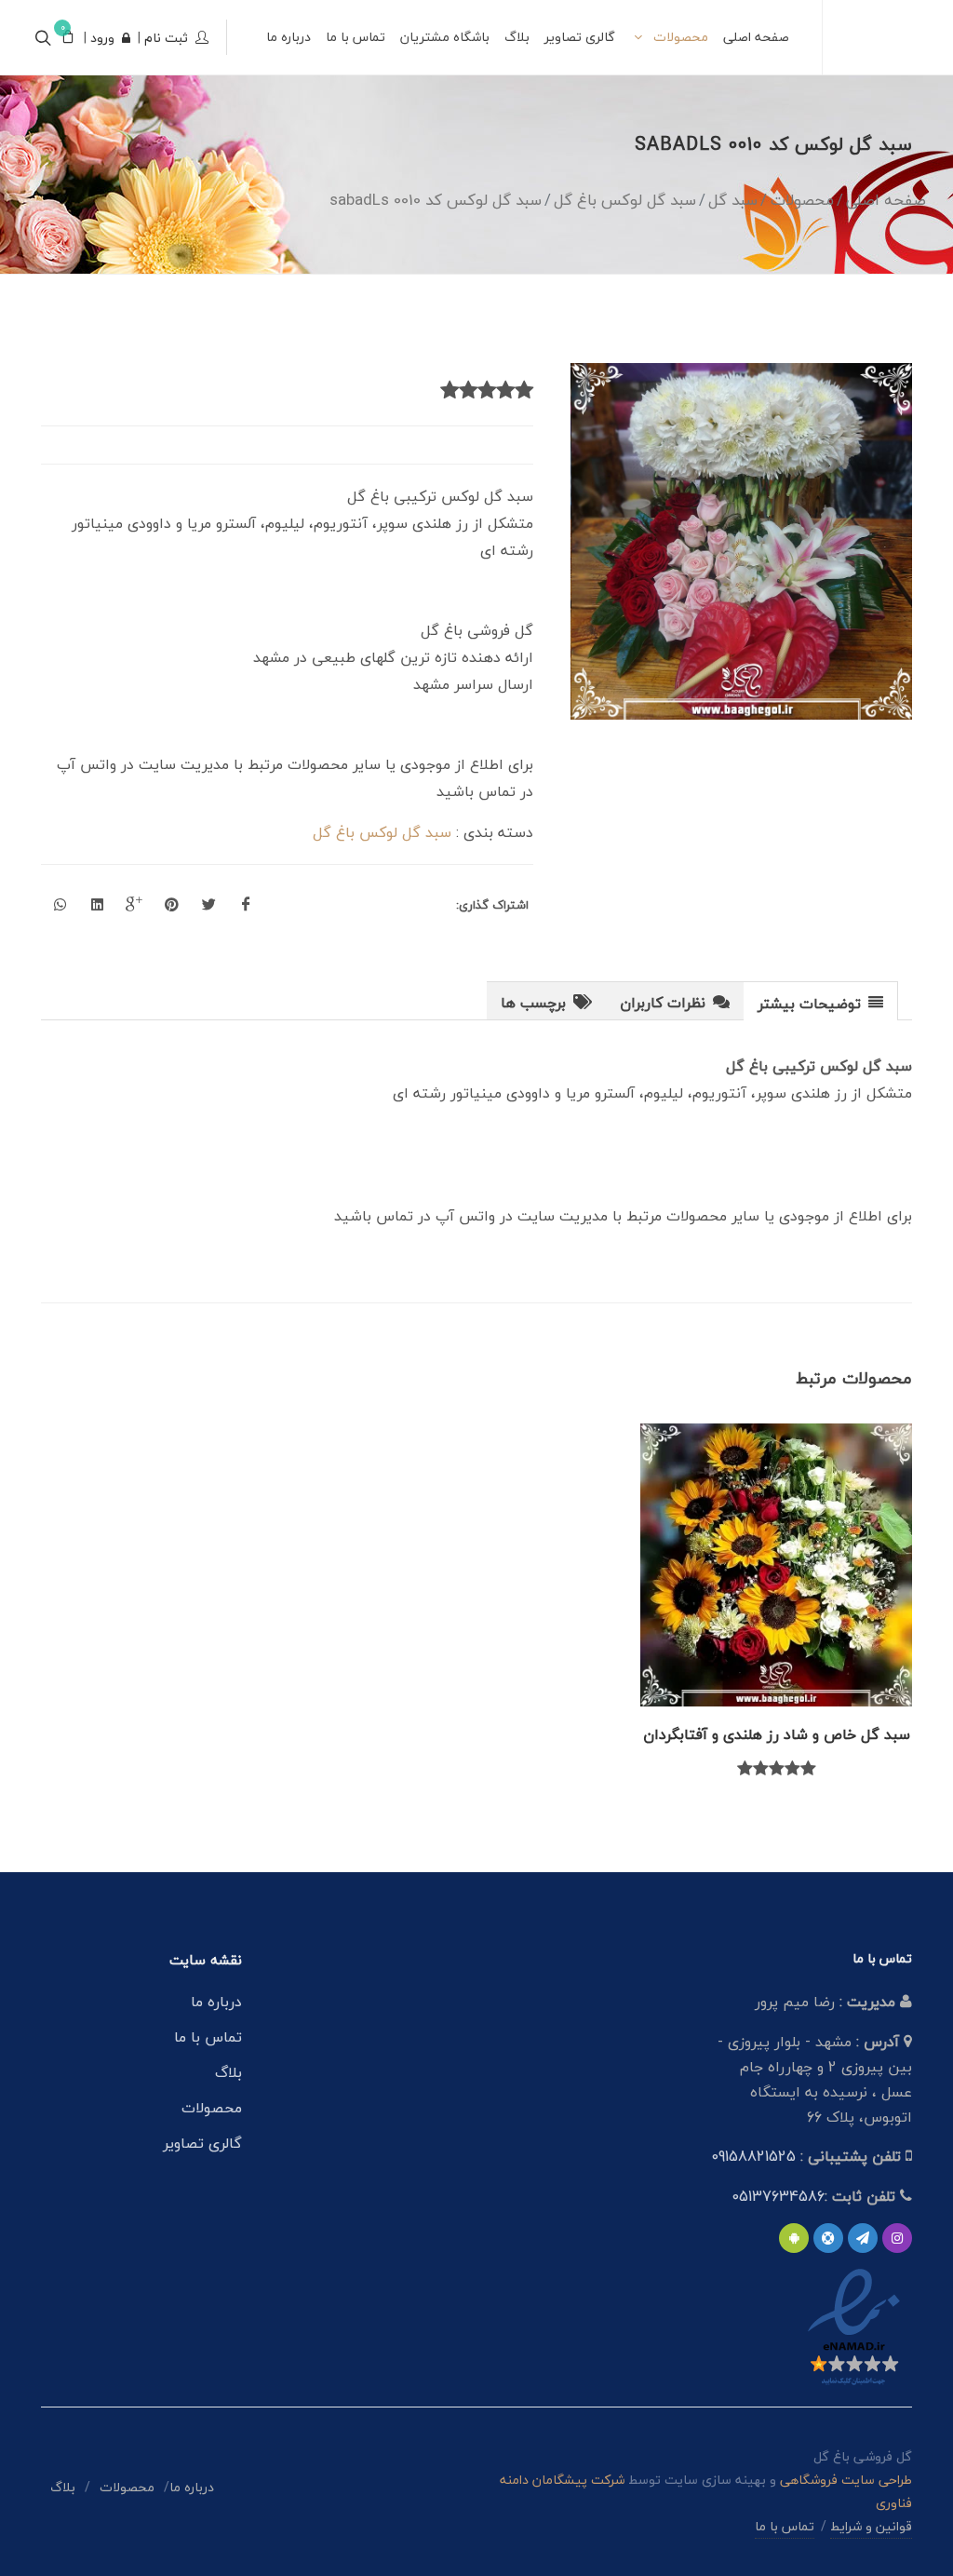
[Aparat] (828, 2238)
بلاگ (228, 2072)
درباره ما (216, 2002)
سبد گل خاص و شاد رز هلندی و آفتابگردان (777, 1734)
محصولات (212, 2108)
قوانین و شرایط (871, 2526)
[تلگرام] (863, 2238)
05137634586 (778, 2196)
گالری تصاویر (202, 2143)
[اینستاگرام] (897, 2238)
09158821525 (753, 2156)
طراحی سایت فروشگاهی (844, 2480)
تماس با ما (208, 2037)
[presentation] (820, 1002)
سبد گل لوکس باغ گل (382, 832)
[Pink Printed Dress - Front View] (742, 541)
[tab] (821, 1000)
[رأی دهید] (524, 391)
